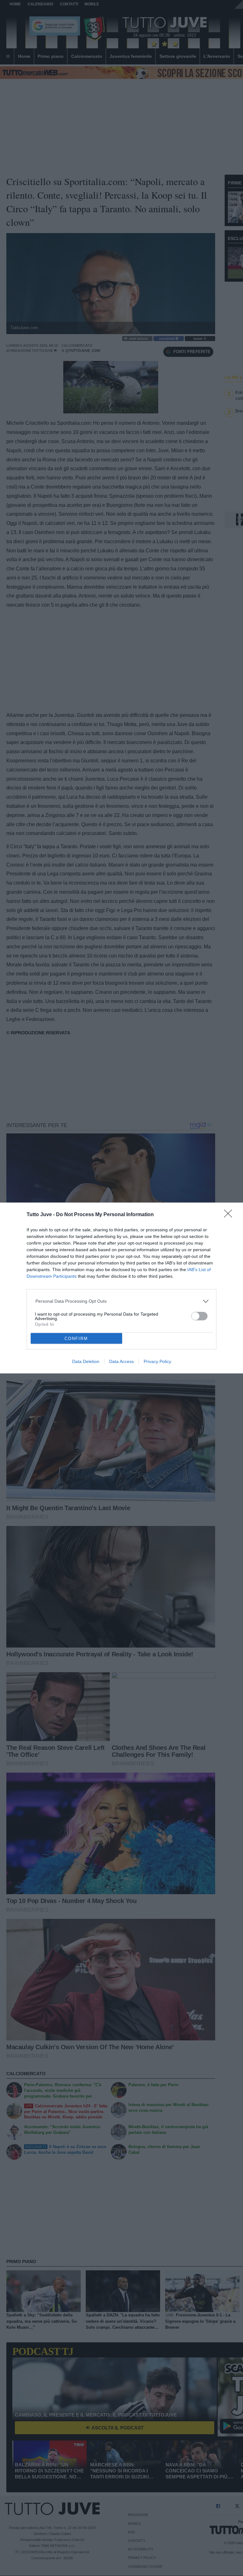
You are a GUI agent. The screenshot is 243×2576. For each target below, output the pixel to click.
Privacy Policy (157, 1361)
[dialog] (121, 1288)
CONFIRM (76, 1339)
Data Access (121, 1361)
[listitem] (122, 1301)
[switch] (199, 1316)
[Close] (230, 1216)
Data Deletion (86, 1361)
